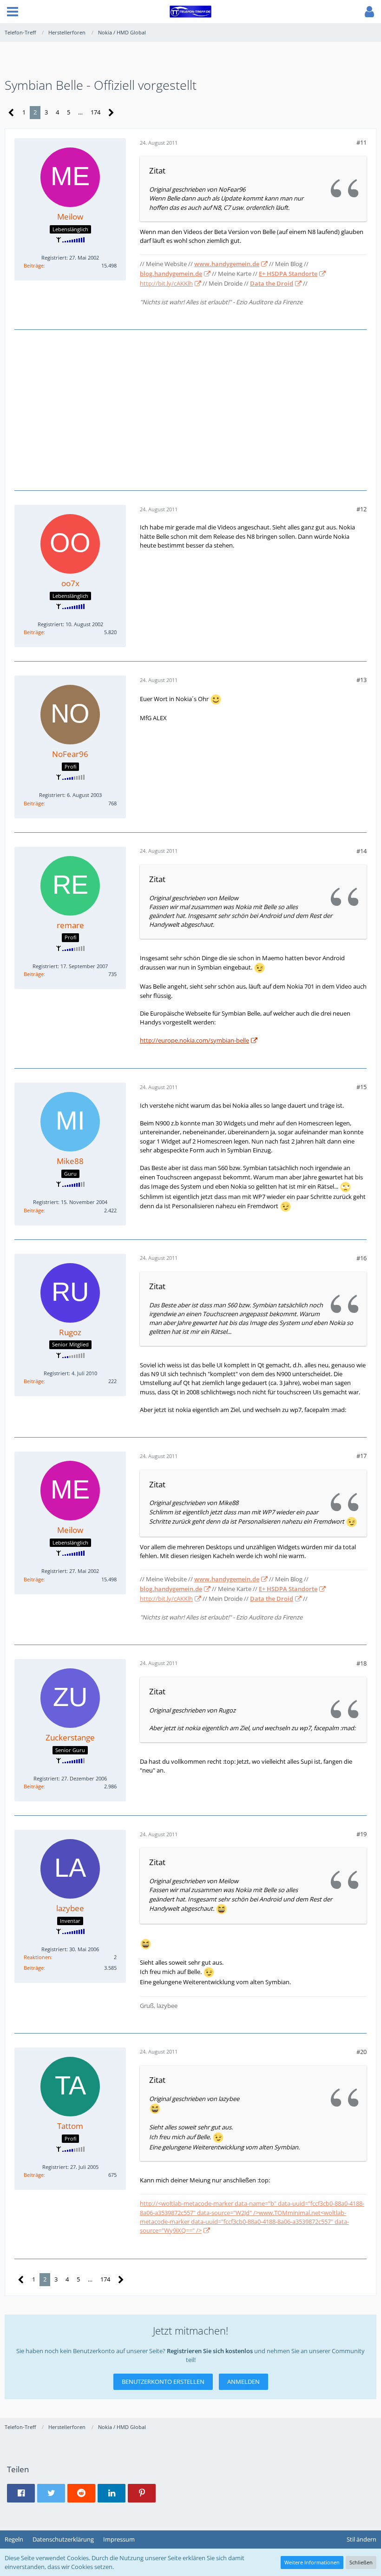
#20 (361, 2052)
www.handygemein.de (227, 264)
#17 (361, 1456)
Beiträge (34, 265)
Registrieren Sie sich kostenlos (210, 2351)
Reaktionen (37, 1957)
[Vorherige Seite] (11, 113)
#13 (361, 680)
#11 (361, 142)
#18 (361, 1663)
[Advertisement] (190, 409)
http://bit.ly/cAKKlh (166, 283)
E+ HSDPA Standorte (288, 274)
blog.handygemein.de (171, 274)
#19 (361, 1834)
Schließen (361, 2562)
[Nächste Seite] (111, 113)
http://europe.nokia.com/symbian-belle (194, 1040)
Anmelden (243, 2382)
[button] (13, 12)
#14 (361, 851)
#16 (361, 1258)
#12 (361, 509)
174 (95, 112)
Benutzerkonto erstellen (163, 2382)
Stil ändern (361, 2539)
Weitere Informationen (312, 2562)
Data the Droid (272, 283)
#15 (361, 1087)
